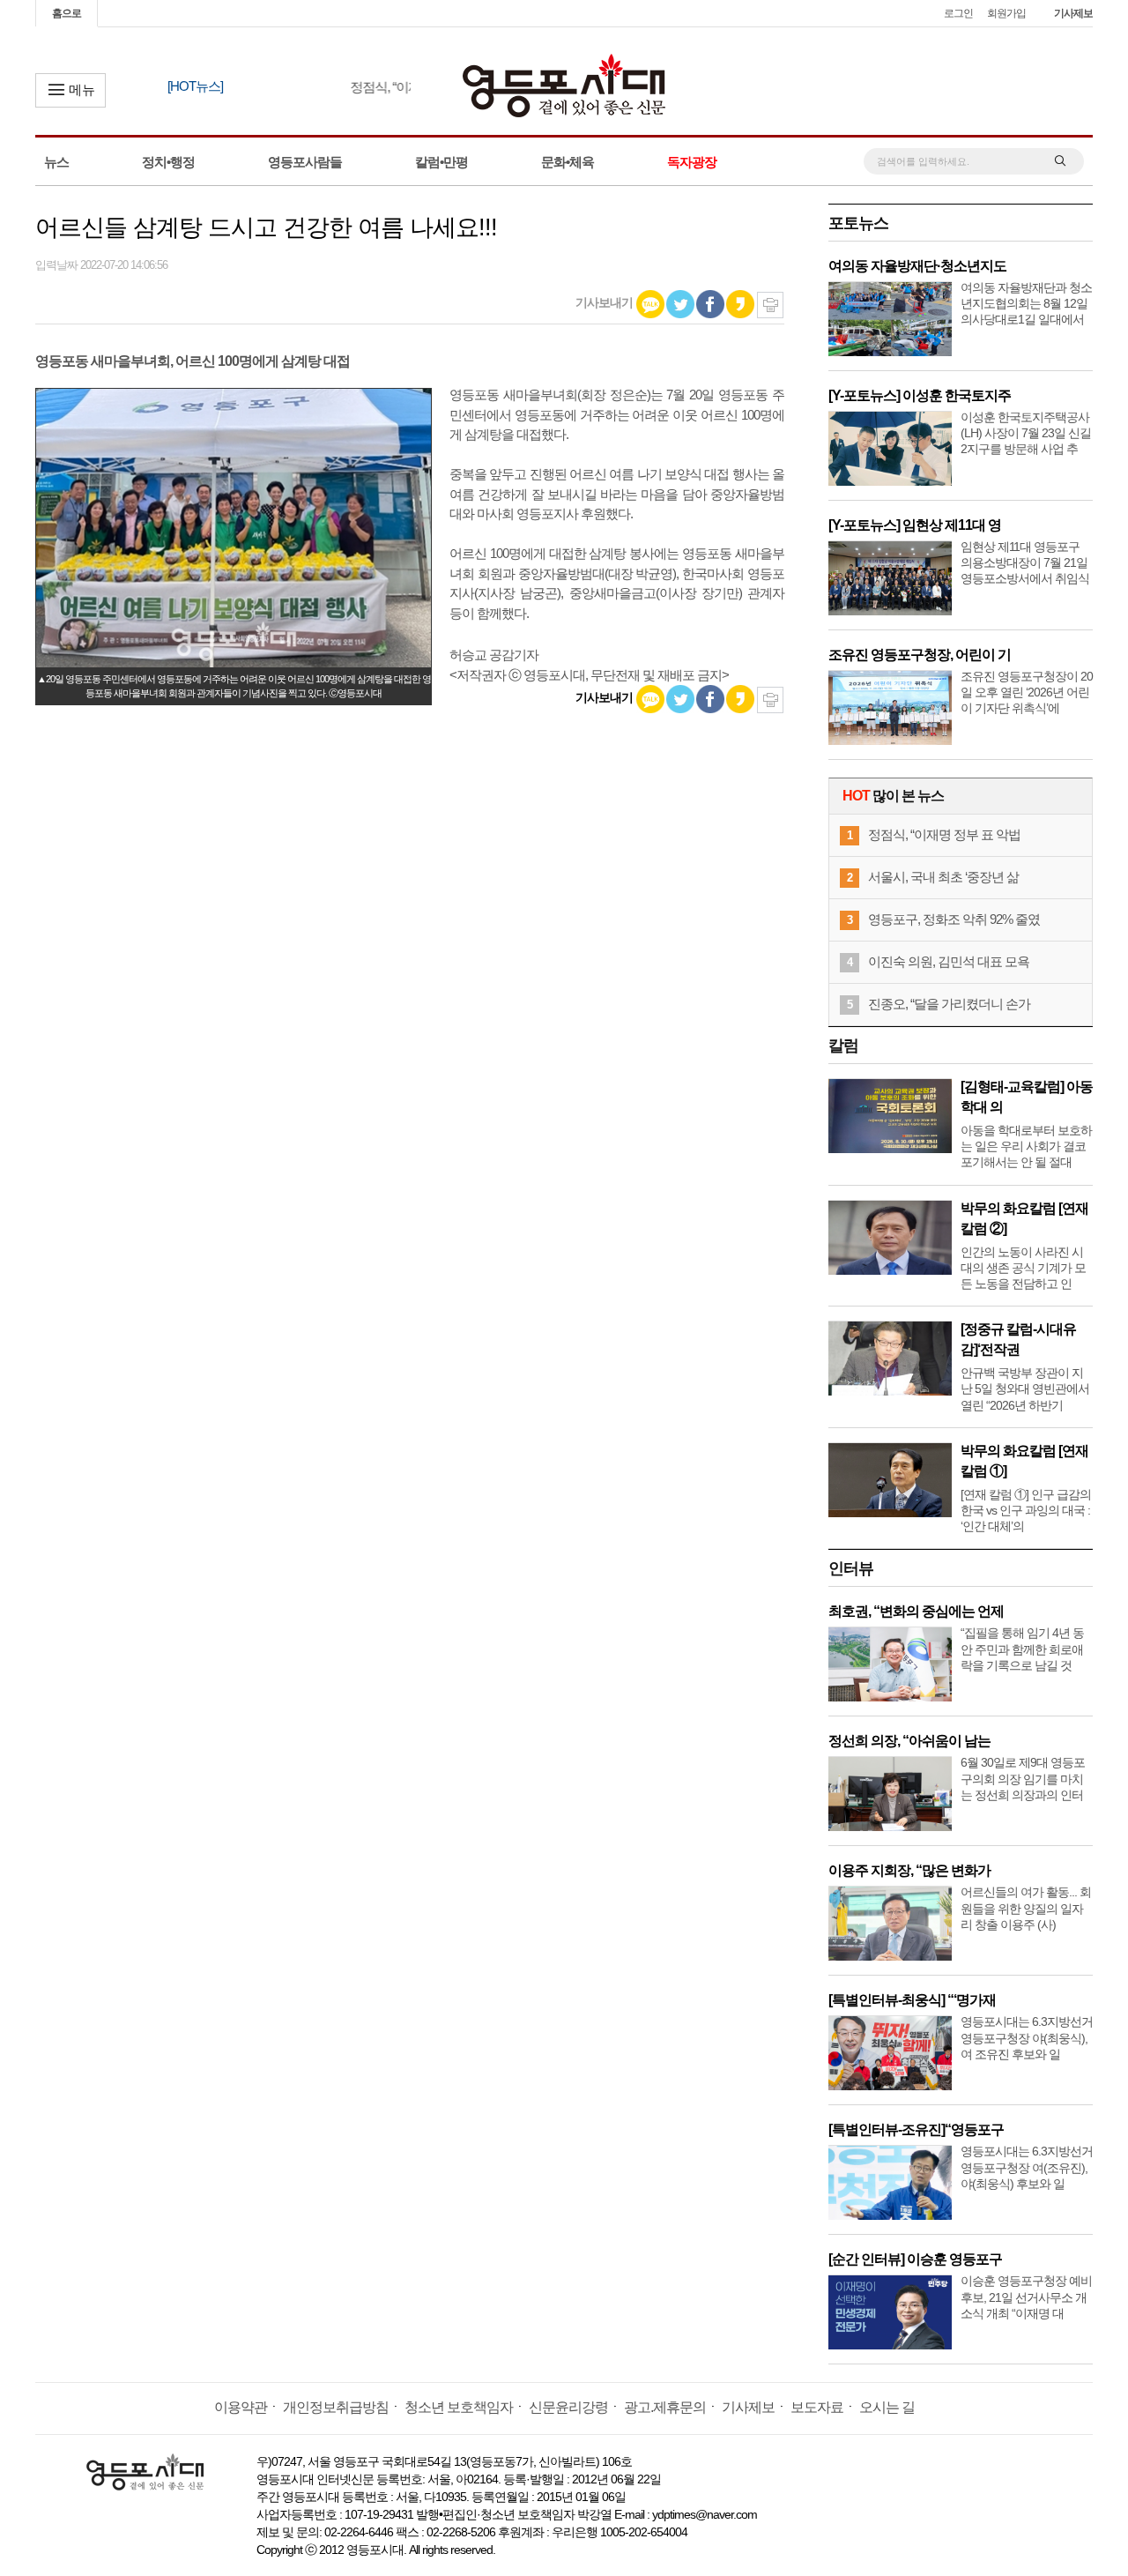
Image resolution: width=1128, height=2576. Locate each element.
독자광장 (692, 162)
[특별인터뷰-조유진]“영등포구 (916, 2129)
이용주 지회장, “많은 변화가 (909, 1870)
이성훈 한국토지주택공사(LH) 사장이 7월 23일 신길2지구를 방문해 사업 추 (1026, 433)
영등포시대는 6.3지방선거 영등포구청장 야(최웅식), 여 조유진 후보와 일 (1027, 2037)
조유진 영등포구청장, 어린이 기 (920, 655)
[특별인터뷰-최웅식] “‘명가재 (912, 2000)
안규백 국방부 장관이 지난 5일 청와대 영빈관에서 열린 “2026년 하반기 (1025, 1389)
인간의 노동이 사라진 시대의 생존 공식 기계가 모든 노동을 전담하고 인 (1023, 1268)
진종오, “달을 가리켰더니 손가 (949, 1004)
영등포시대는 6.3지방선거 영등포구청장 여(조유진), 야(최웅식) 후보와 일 (1027, 2167)
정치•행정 (168, 162)
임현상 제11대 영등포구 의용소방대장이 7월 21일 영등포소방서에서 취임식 (1025, 562)
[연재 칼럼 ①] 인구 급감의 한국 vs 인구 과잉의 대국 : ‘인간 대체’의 (1026, 1510)
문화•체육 (568, 162)
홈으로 (67, 13)
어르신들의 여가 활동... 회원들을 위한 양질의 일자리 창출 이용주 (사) (1026, 1908)
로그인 (958, 13)
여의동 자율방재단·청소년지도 (917, 266)
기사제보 (1073, 13)
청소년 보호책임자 (459, 2407)
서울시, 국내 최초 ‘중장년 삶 (943, 877)
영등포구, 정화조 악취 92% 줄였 (954, 919)
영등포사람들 (305, 162)
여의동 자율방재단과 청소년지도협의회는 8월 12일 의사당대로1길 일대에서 (1026, 303)
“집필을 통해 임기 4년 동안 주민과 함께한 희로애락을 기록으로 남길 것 (1022, 1649)
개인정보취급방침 (336, 2407)
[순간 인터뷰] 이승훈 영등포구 (915, 2259)
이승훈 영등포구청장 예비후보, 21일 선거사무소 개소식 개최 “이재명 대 (1026, 2297)
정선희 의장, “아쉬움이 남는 (909, 1741)
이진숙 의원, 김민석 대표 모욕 (949, 961)
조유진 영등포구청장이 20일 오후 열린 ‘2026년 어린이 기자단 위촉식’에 (1027, 692)
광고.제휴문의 (665, 2407)
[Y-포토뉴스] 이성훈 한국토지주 (920, 395)
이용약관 (241, 2407)
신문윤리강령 (568, 2407)
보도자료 (817, 2407)
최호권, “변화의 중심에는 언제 (916, 1611)
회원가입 (1006, 13)
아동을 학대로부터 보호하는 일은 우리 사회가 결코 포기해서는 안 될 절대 (1026, 1146)
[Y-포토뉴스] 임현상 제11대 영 (915, 525)
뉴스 (56, 162)
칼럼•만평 (442, 162)
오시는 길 (887, 2407)
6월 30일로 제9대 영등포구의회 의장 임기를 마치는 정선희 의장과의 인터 (1023, 1778)
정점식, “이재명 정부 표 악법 (944, 834)
